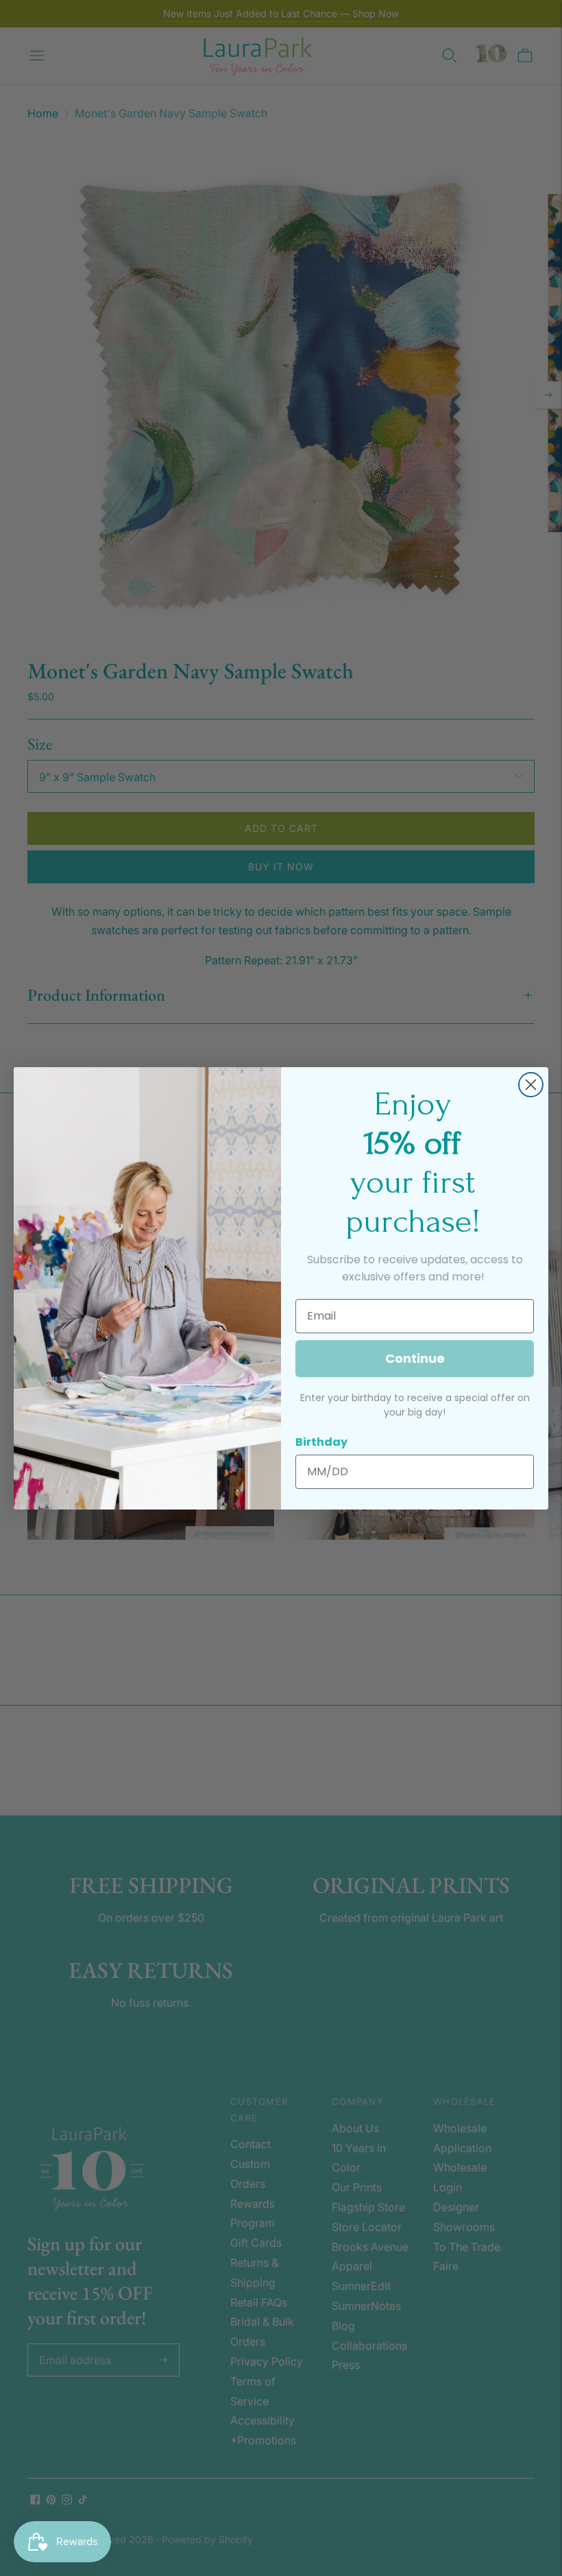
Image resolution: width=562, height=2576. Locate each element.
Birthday (321, 1442)
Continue (415, 1358)
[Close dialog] (531, 1085)
